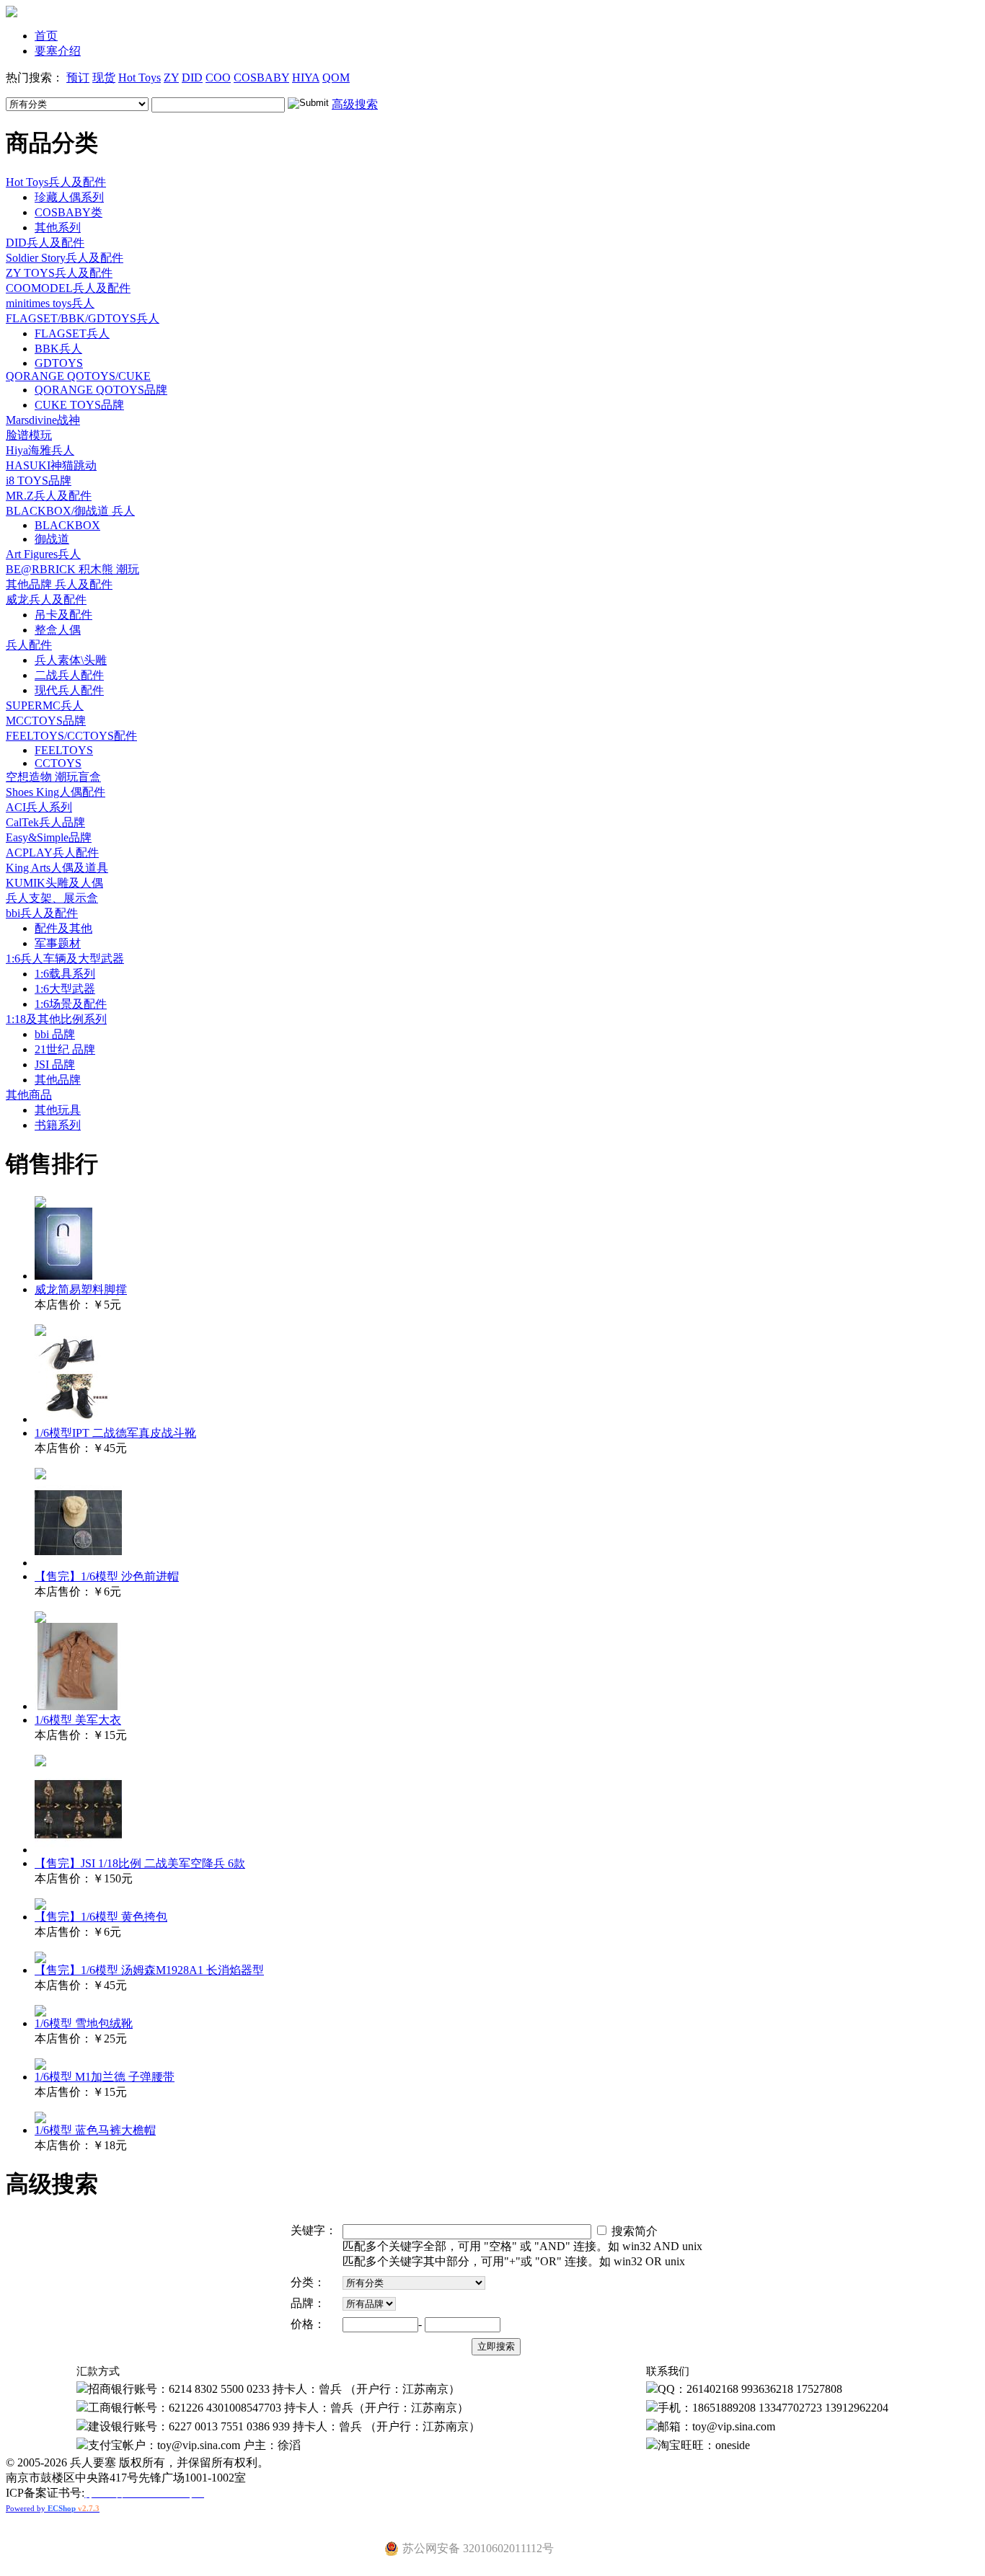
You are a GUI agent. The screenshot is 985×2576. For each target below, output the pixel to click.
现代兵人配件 (69, 690)
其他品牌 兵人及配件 (59, 584)
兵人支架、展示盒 (52, 898)
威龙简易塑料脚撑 (81, 1289)
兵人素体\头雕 (71, 660)
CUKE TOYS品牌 (79, 405)
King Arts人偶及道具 (57, 868)
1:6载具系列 (65, 974)
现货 (104, 78)
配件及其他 (63, 928)
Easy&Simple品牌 (49, 837)
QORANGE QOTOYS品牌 (101, 390)
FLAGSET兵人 (72, 333)
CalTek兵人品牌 (45, 822)
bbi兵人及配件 (42, 913)
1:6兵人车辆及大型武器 (65, 959)
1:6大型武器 (65, 989)
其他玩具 (58, 1110)
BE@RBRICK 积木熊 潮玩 (72, 569)
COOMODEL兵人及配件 (68, 288)
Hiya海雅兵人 (40, 450)
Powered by (53, 2508)
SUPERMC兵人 (45, 705)
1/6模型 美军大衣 (78, 1720)
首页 (46, 36)
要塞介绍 (58, 51)
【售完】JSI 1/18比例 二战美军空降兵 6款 (140, 1863)
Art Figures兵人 (43, 554)
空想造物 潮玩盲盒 (53, 777)
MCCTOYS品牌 (46, 721)
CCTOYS (58, 763)
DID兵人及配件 (45, 243)
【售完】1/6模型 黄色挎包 (101, 1917)
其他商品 (29, 1095)
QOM (336, 78)
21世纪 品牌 (65, 1049)
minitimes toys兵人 (50, 303)
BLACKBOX (67, 525)
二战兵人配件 (69, 675)
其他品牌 (58, 1080)
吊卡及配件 (63, 615)
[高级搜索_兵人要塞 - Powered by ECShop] (12, 13)
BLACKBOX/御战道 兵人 (70, 511)
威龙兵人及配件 (46, 599)
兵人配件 (29, 645)
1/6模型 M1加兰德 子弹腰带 (105, 2077)
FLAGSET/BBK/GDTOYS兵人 (83, 318)
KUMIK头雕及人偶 (54, 883)
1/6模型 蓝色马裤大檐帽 (95, 2130)
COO (218, 78)
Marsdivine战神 (43, 420)
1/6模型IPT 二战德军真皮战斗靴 (115, 1433)
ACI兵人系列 (39, 807)
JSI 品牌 (55, 1065)
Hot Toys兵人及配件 (56, 182)
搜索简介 (633, 2231)
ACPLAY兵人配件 (52, 853)
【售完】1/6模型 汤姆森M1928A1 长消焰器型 (149, 1970)
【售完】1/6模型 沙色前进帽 (107, 1576)
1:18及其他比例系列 (56, 1019)
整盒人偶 (58, 630)
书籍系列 (58, 1125)
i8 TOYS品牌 (39, 481)
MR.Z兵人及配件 (49, 496)
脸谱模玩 (29, 435)
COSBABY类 (69, 212)
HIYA (306, 78)
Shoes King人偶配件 (56, 792)
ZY (171, 78)
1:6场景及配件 (71, 1004)
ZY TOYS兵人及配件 (59, 273)
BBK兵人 (58, 349)
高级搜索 (355, 104)
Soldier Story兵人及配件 (65, 258)
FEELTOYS (64, 750)
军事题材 (58, 943)
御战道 (52, 539)
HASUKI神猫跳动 (51, 465)
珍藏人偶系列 (69, 197)
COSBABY (261, 78)
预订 (78, 78)
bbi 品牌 (55, 1034)
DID (192, 78)
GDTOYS (59, 363)
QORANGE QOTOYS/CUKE (78, 376)
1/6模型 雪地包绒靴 (84, 2023)
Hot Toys (140, 78)
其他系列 (58, 227)
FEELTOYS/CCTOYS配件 (71, 736)
